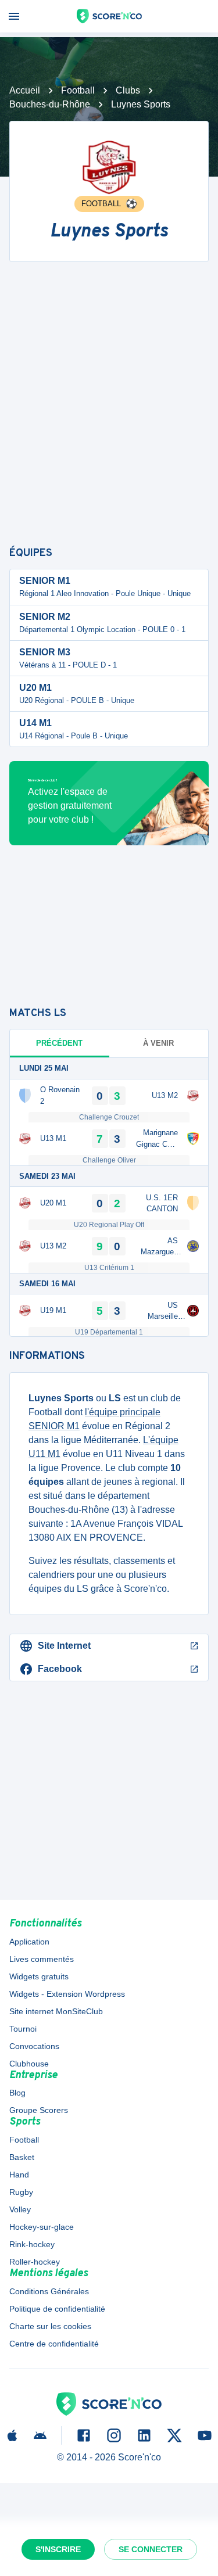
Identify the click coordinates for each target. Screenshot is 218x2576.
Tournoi (23, 2029)
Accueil (25, 90)
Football (78, 90)
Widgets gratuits (39, 1976)
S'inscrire (58, 2549)
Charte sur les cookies (50, 2326)
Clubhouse (29, 2064)
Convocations (34, 2046)
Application (29, 1942)
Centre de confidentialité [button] (54, 2344)
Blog (17, 2093)
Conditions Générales (49, 2291)
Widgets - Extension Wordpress (67, 1994)
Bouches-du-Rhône (50, 104)
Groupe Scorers (39, 2110)
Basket (22, 2157)
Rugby (21, 2192)
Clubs (128, 90)
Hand (19, 2175)
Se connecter (151, 2549)
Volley (20, 2209)
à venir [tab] (158, 1043)
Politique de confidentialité (57, 2309)
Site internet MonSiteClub (56, 2011)
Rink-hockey (32, 2244)
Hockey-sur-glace (42, 2227)
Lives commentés (42, 1959)
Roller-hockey (35, 2262)
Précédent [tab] (59, 1043)
